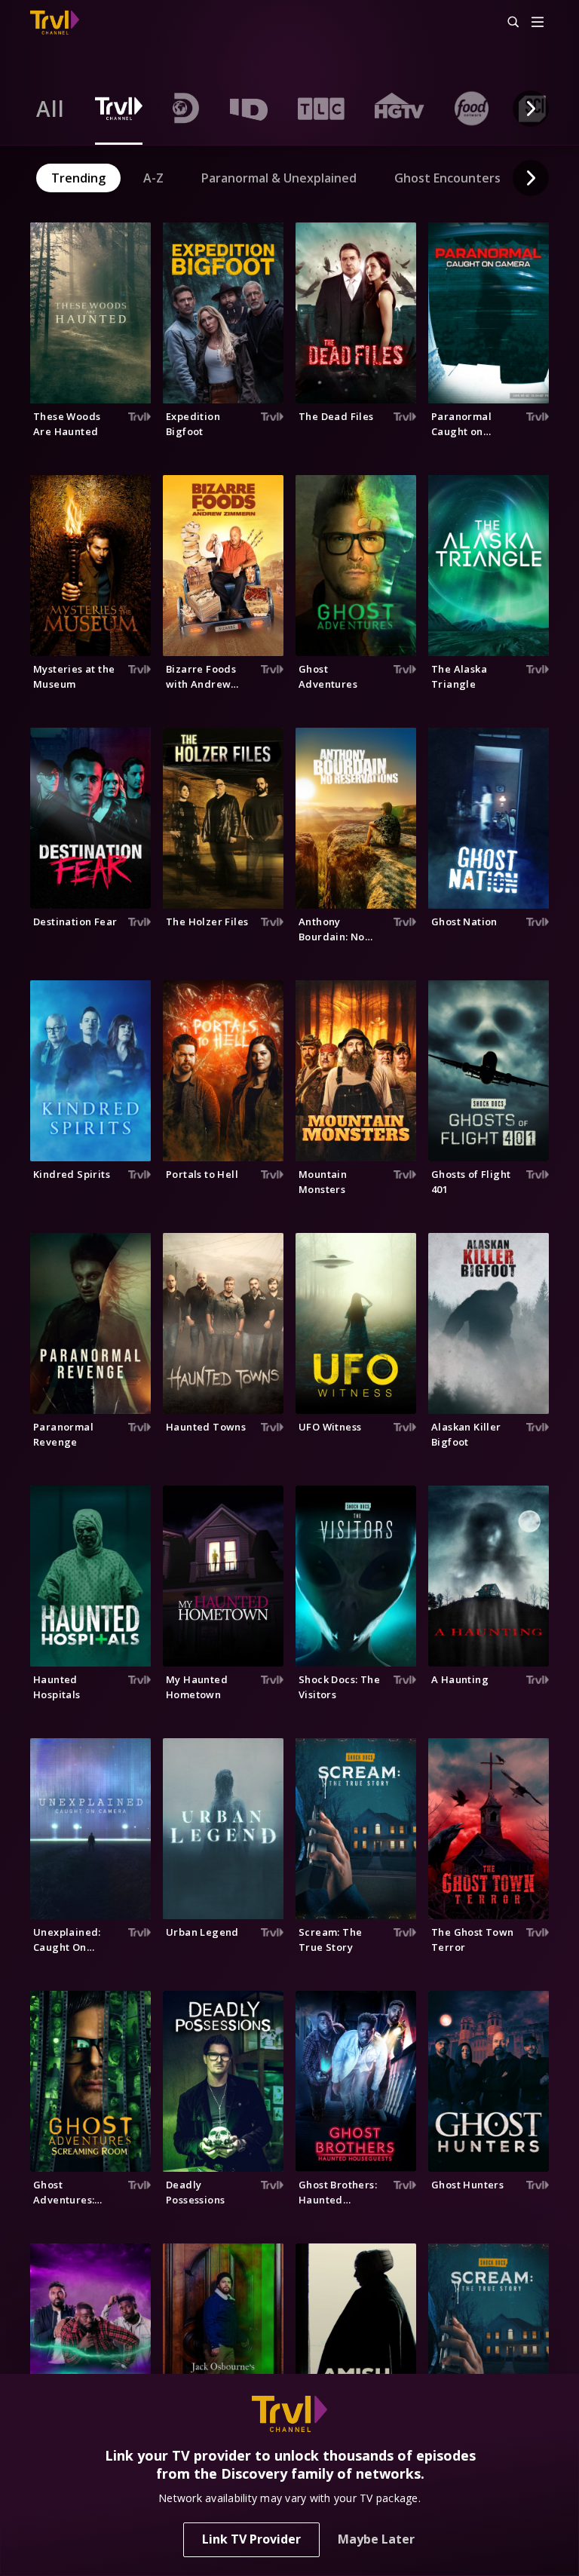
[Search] (507, 23)
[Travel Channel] (55, 23)
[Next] (531, 109)
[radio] (51, 109)
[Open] (538, 23)
